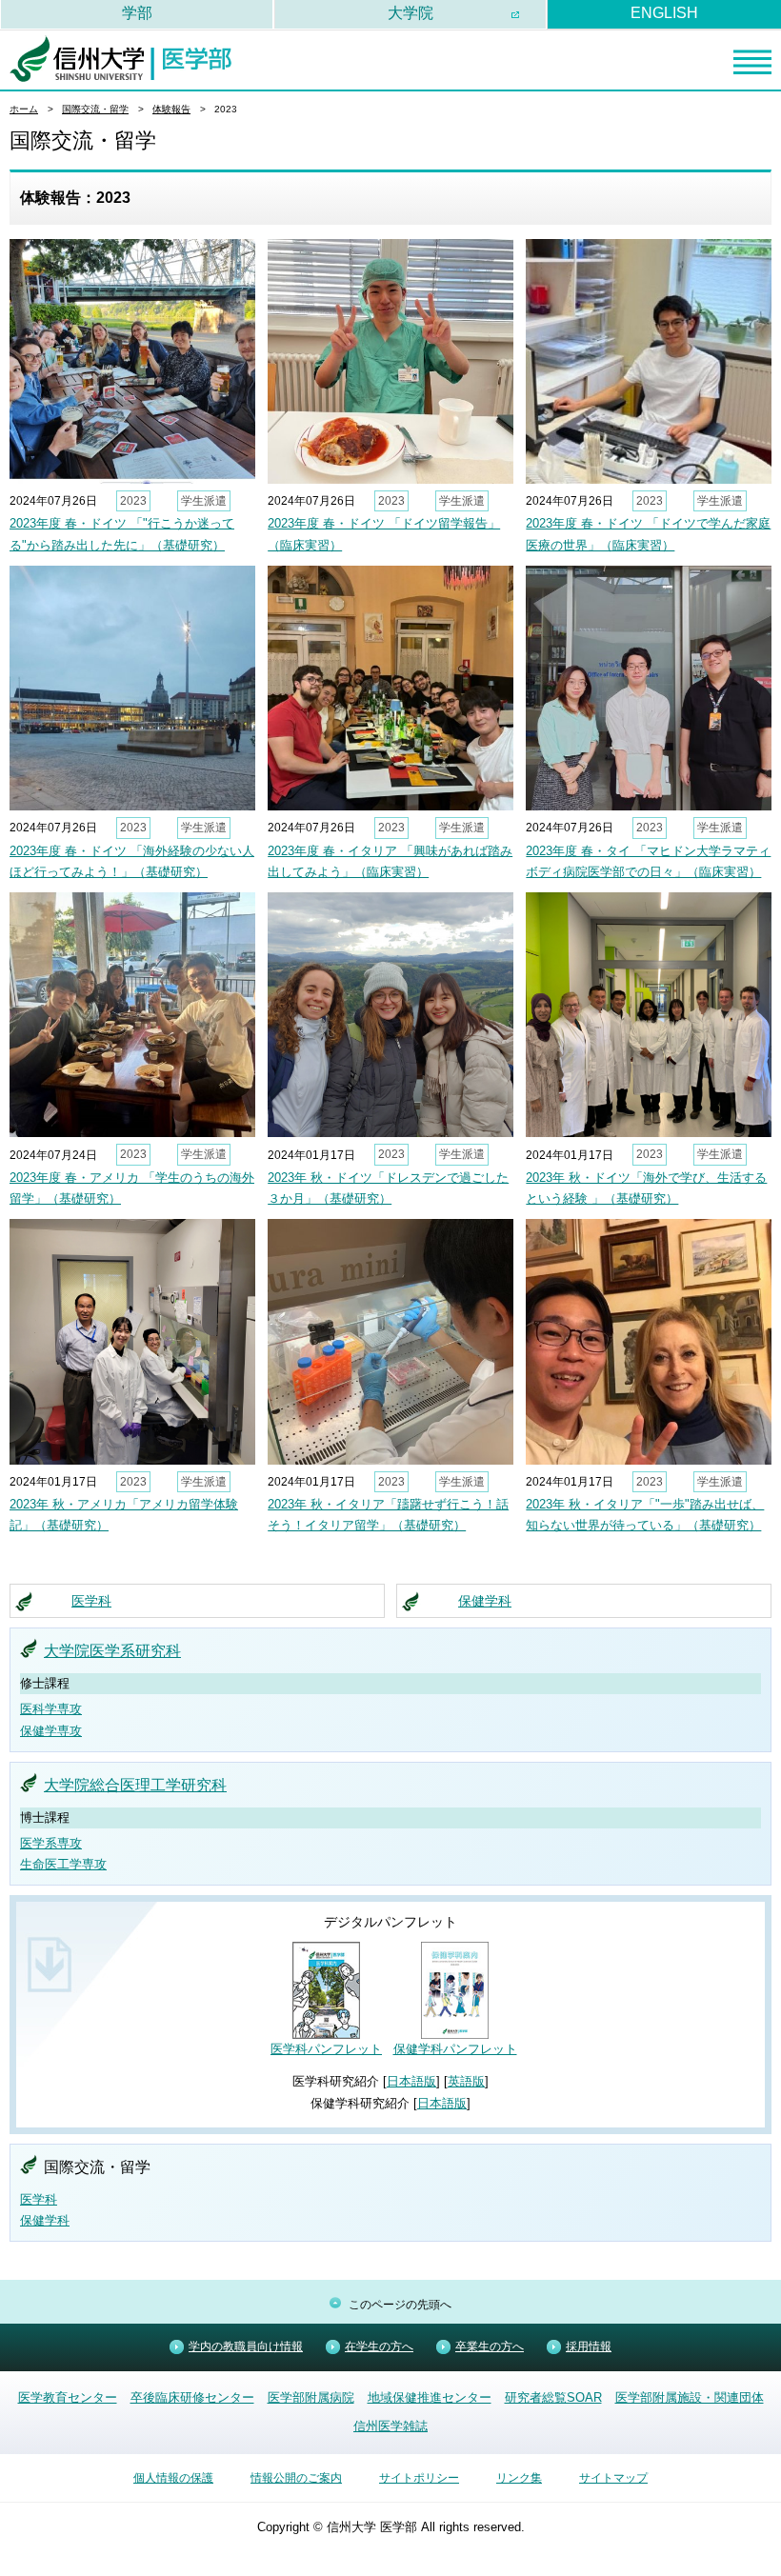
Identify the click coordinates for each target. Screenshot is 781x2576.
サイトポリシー (419, 2478)
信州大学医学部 (120, 59)
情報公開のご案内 (296, 2478)
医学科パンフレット (326, 2049)
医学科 (91, 1601)
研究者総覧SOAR (553, 2397)
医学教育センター (68, 2397)
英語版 (466, 2081)
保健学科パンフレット (455, 2049)
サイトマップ (613, 2478)
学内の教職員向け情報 (246, 2346)
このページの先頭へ (400, 2305)
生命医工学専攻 (63, 1864)
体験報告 (171, 109)
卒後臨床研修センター (192, 2397)
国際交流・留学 (95, 109)
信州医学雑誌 (390, 2426)
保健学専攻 (51, 1731)
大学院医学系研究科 (112, 1651)
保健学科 (485, 1601)
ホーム (24, 109)
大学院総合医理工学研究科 (135, 1785)
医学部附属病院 (311, 2397)
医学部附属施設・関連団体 (690, 2397)
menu (752, 62)
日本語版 (411, 2081)
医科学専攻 (51, 1709)
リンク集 (519, 2478)
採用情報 (589, 2346)
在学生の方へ (379, 2346)
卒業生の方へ (490, 2346)
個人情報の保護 (173, 2478)
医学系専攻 (51, 1843)
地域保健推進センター (430, 2397)
